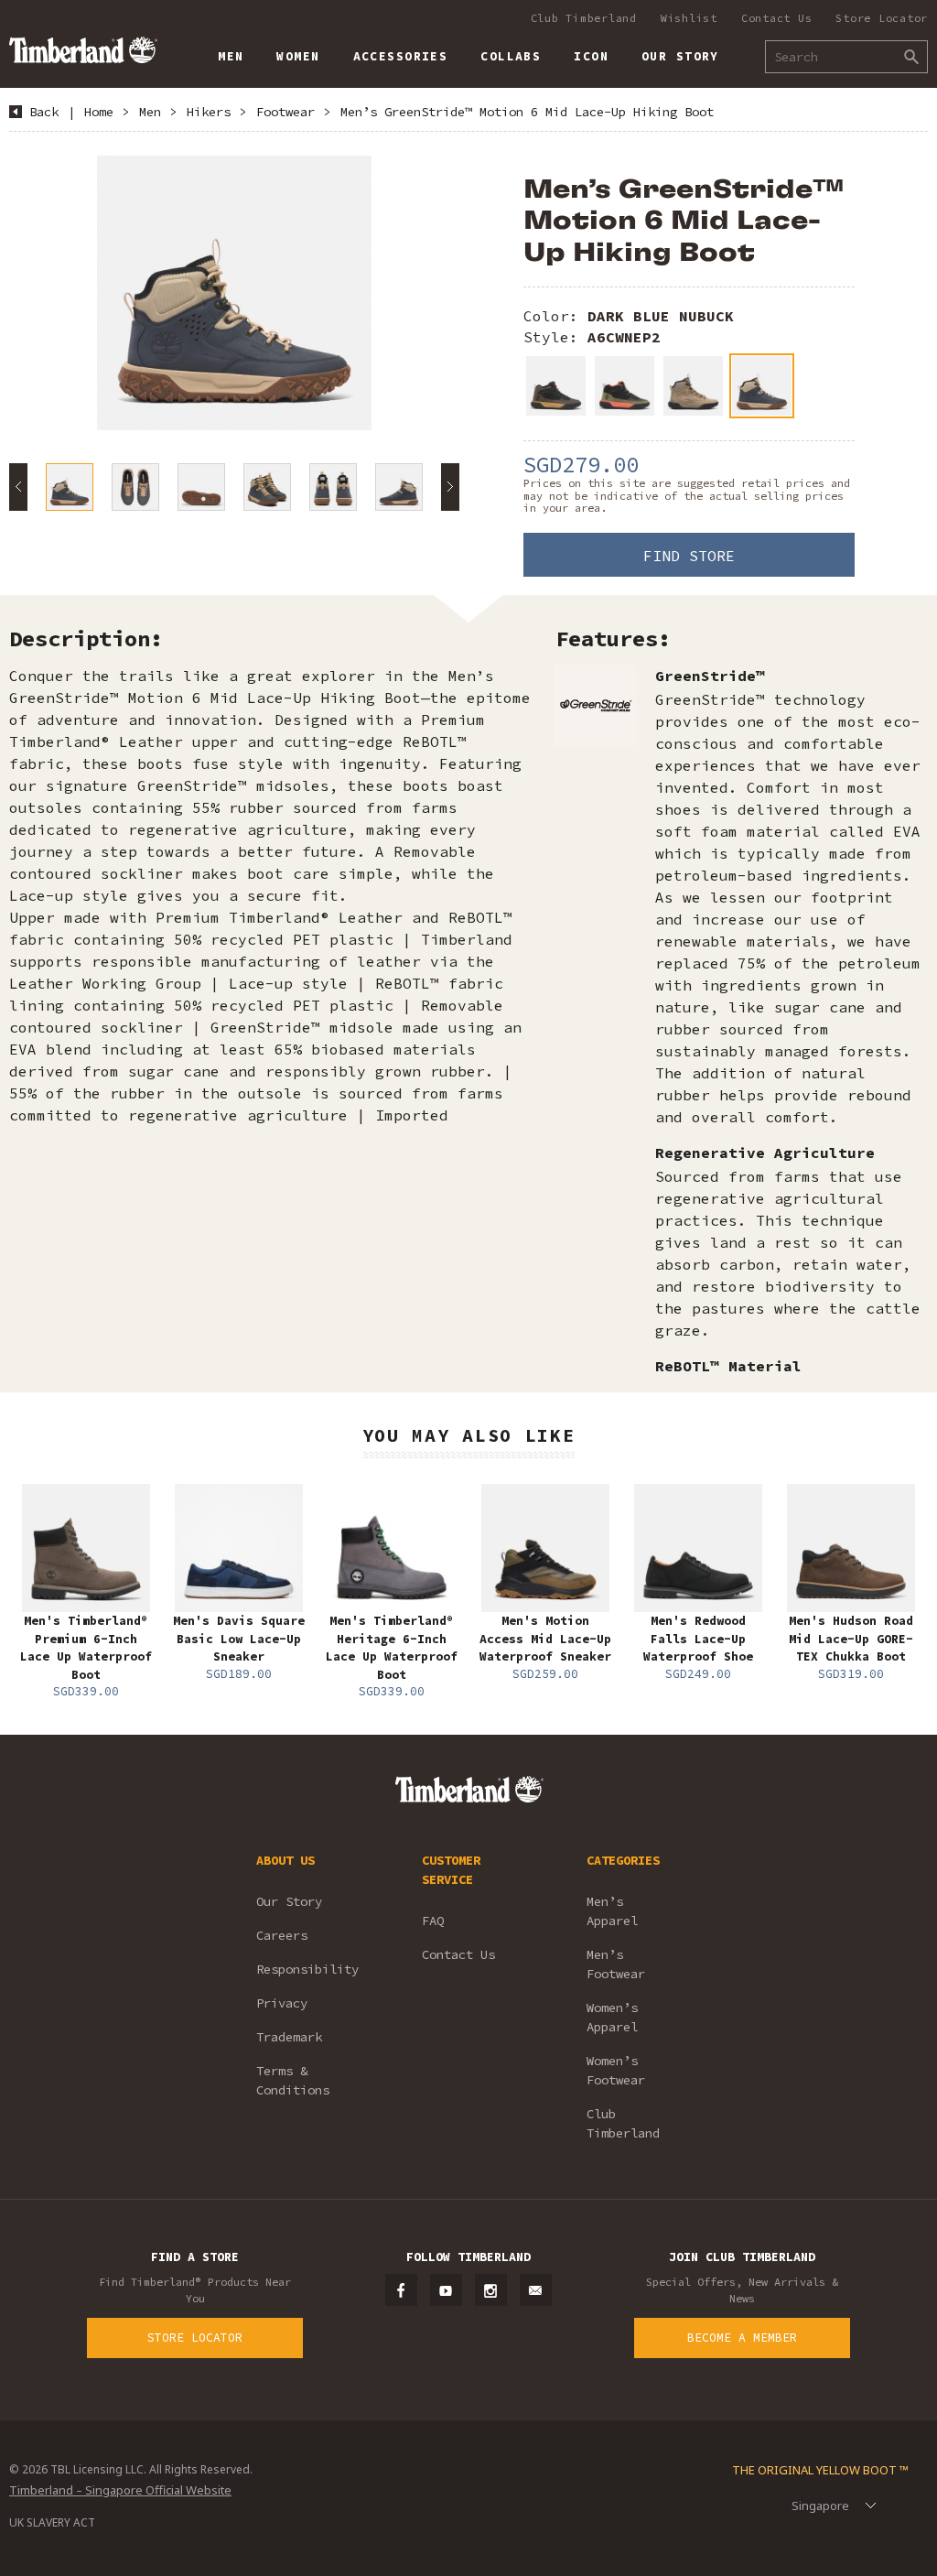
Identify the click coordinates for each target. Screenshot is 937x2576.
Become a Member (742, 2338)
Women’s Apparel (612, 2017)
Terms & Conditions (293, 2080)
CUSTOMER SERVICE (451, 1870)
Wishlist (689, 18)
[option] (234, 293)
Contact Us (777, 18)
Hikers (209, 112)
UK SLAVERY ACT (52, 2522)
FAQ (433, 1921)
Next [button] (450, 487)
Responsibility (307, 1969)
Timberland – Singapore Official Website (120, 2490)
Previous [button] (18, 487)
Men (150, 112)
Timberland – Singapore (83, 50)
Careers (282, 1935)
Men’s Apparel (612, 1911)
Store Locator (882, 18)
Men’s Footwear (616, 1964)
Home (99, 112)
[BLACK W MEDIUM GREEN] (625, 386)
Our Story (289, 1901)
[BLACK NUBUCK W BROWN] (556, 386)
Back (44, 112)
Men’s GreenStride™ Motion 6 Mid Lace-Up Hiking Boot (527, 112)
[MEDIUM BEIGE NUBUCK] (693, 386)
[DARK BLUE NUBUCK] (762, 386)
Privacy (282, 2003)
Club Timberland (584, 18)
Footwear (285, 112)
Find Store (689, 556)
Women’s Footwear (616, 2070)
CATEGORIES (623, 1860)
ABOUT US (285, 1860)
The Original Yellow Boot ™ (820, 2470)
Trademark (289, 2037)
